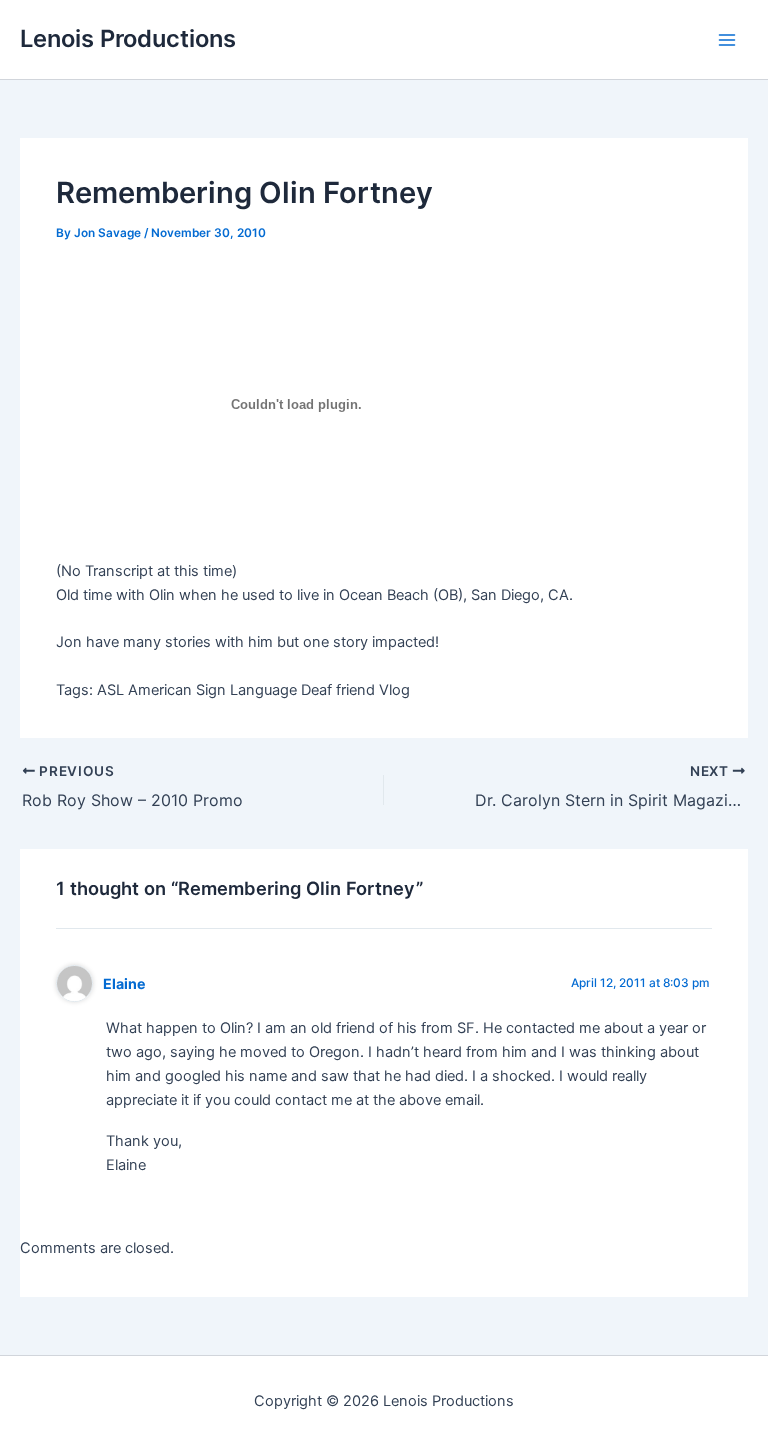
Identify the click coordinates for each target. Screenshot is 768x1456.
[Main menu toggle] (727, 40)
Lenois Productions (128, 38)
